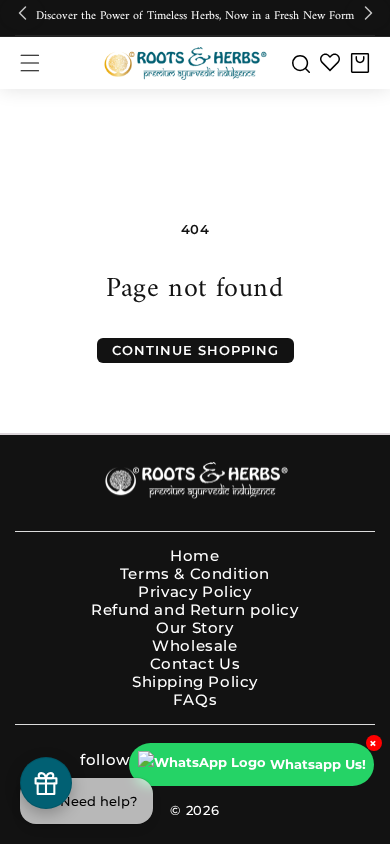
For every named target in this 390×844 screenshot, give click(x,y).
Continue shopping (195, 350)
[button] (30, 63)
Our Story (194, 628)
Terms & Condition (195, 574)
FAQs (195, 700)
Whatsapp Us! (318, 764)
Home (194, 556)
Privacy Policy (194, 592)
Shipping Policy (195, 682)
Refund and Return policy (194, 610)
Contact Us (195, 664)
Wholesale (194, 646)
